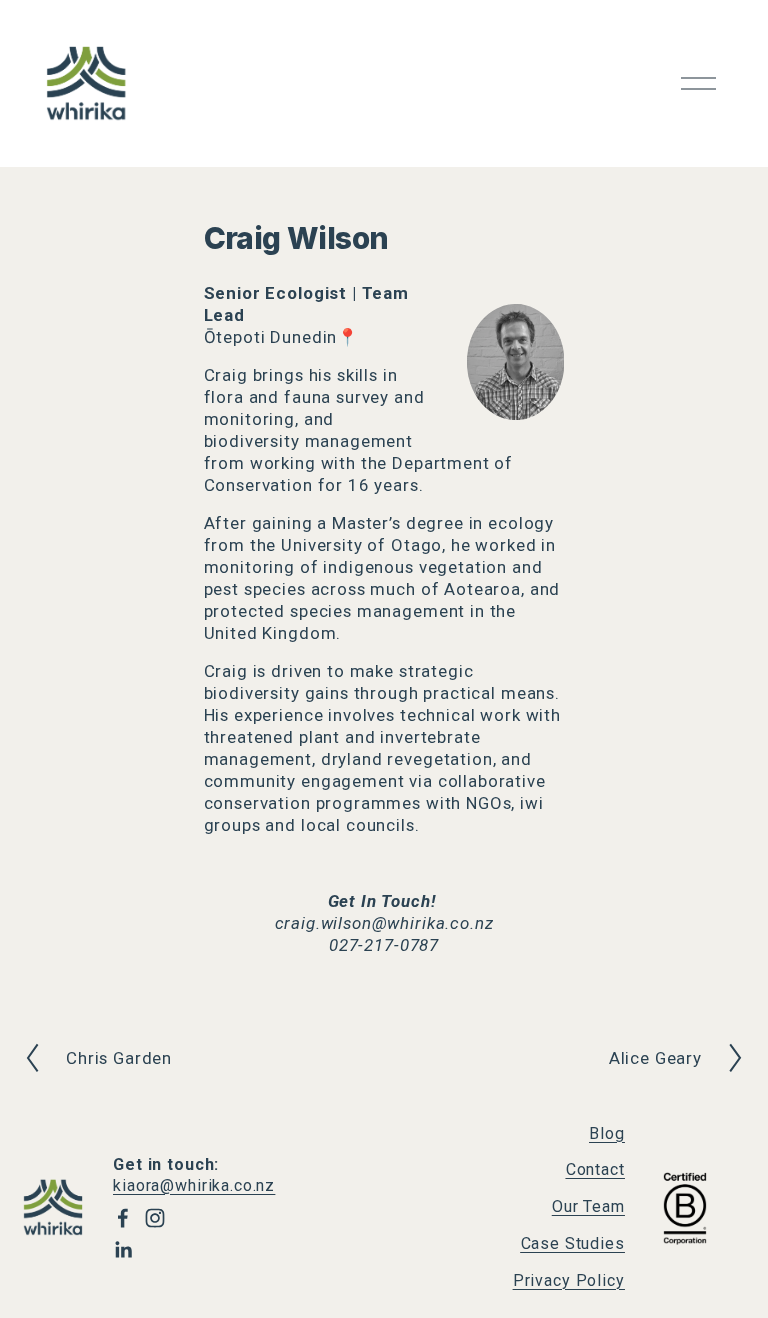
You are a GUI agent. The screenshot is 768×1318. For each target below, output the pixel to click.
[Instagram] (155, 1218)
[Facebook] (123, 1218)
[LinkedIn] (123, 1250)
